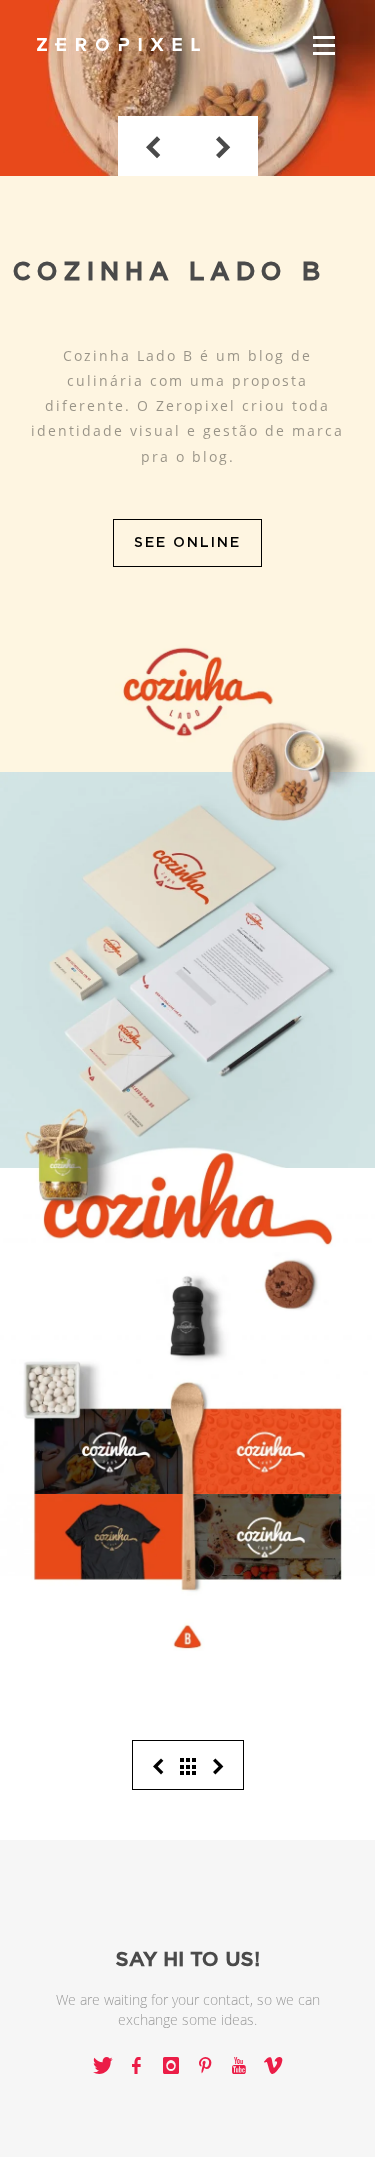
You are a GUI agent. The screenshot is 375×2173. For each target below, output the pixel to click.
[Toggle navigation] (324, 45)
